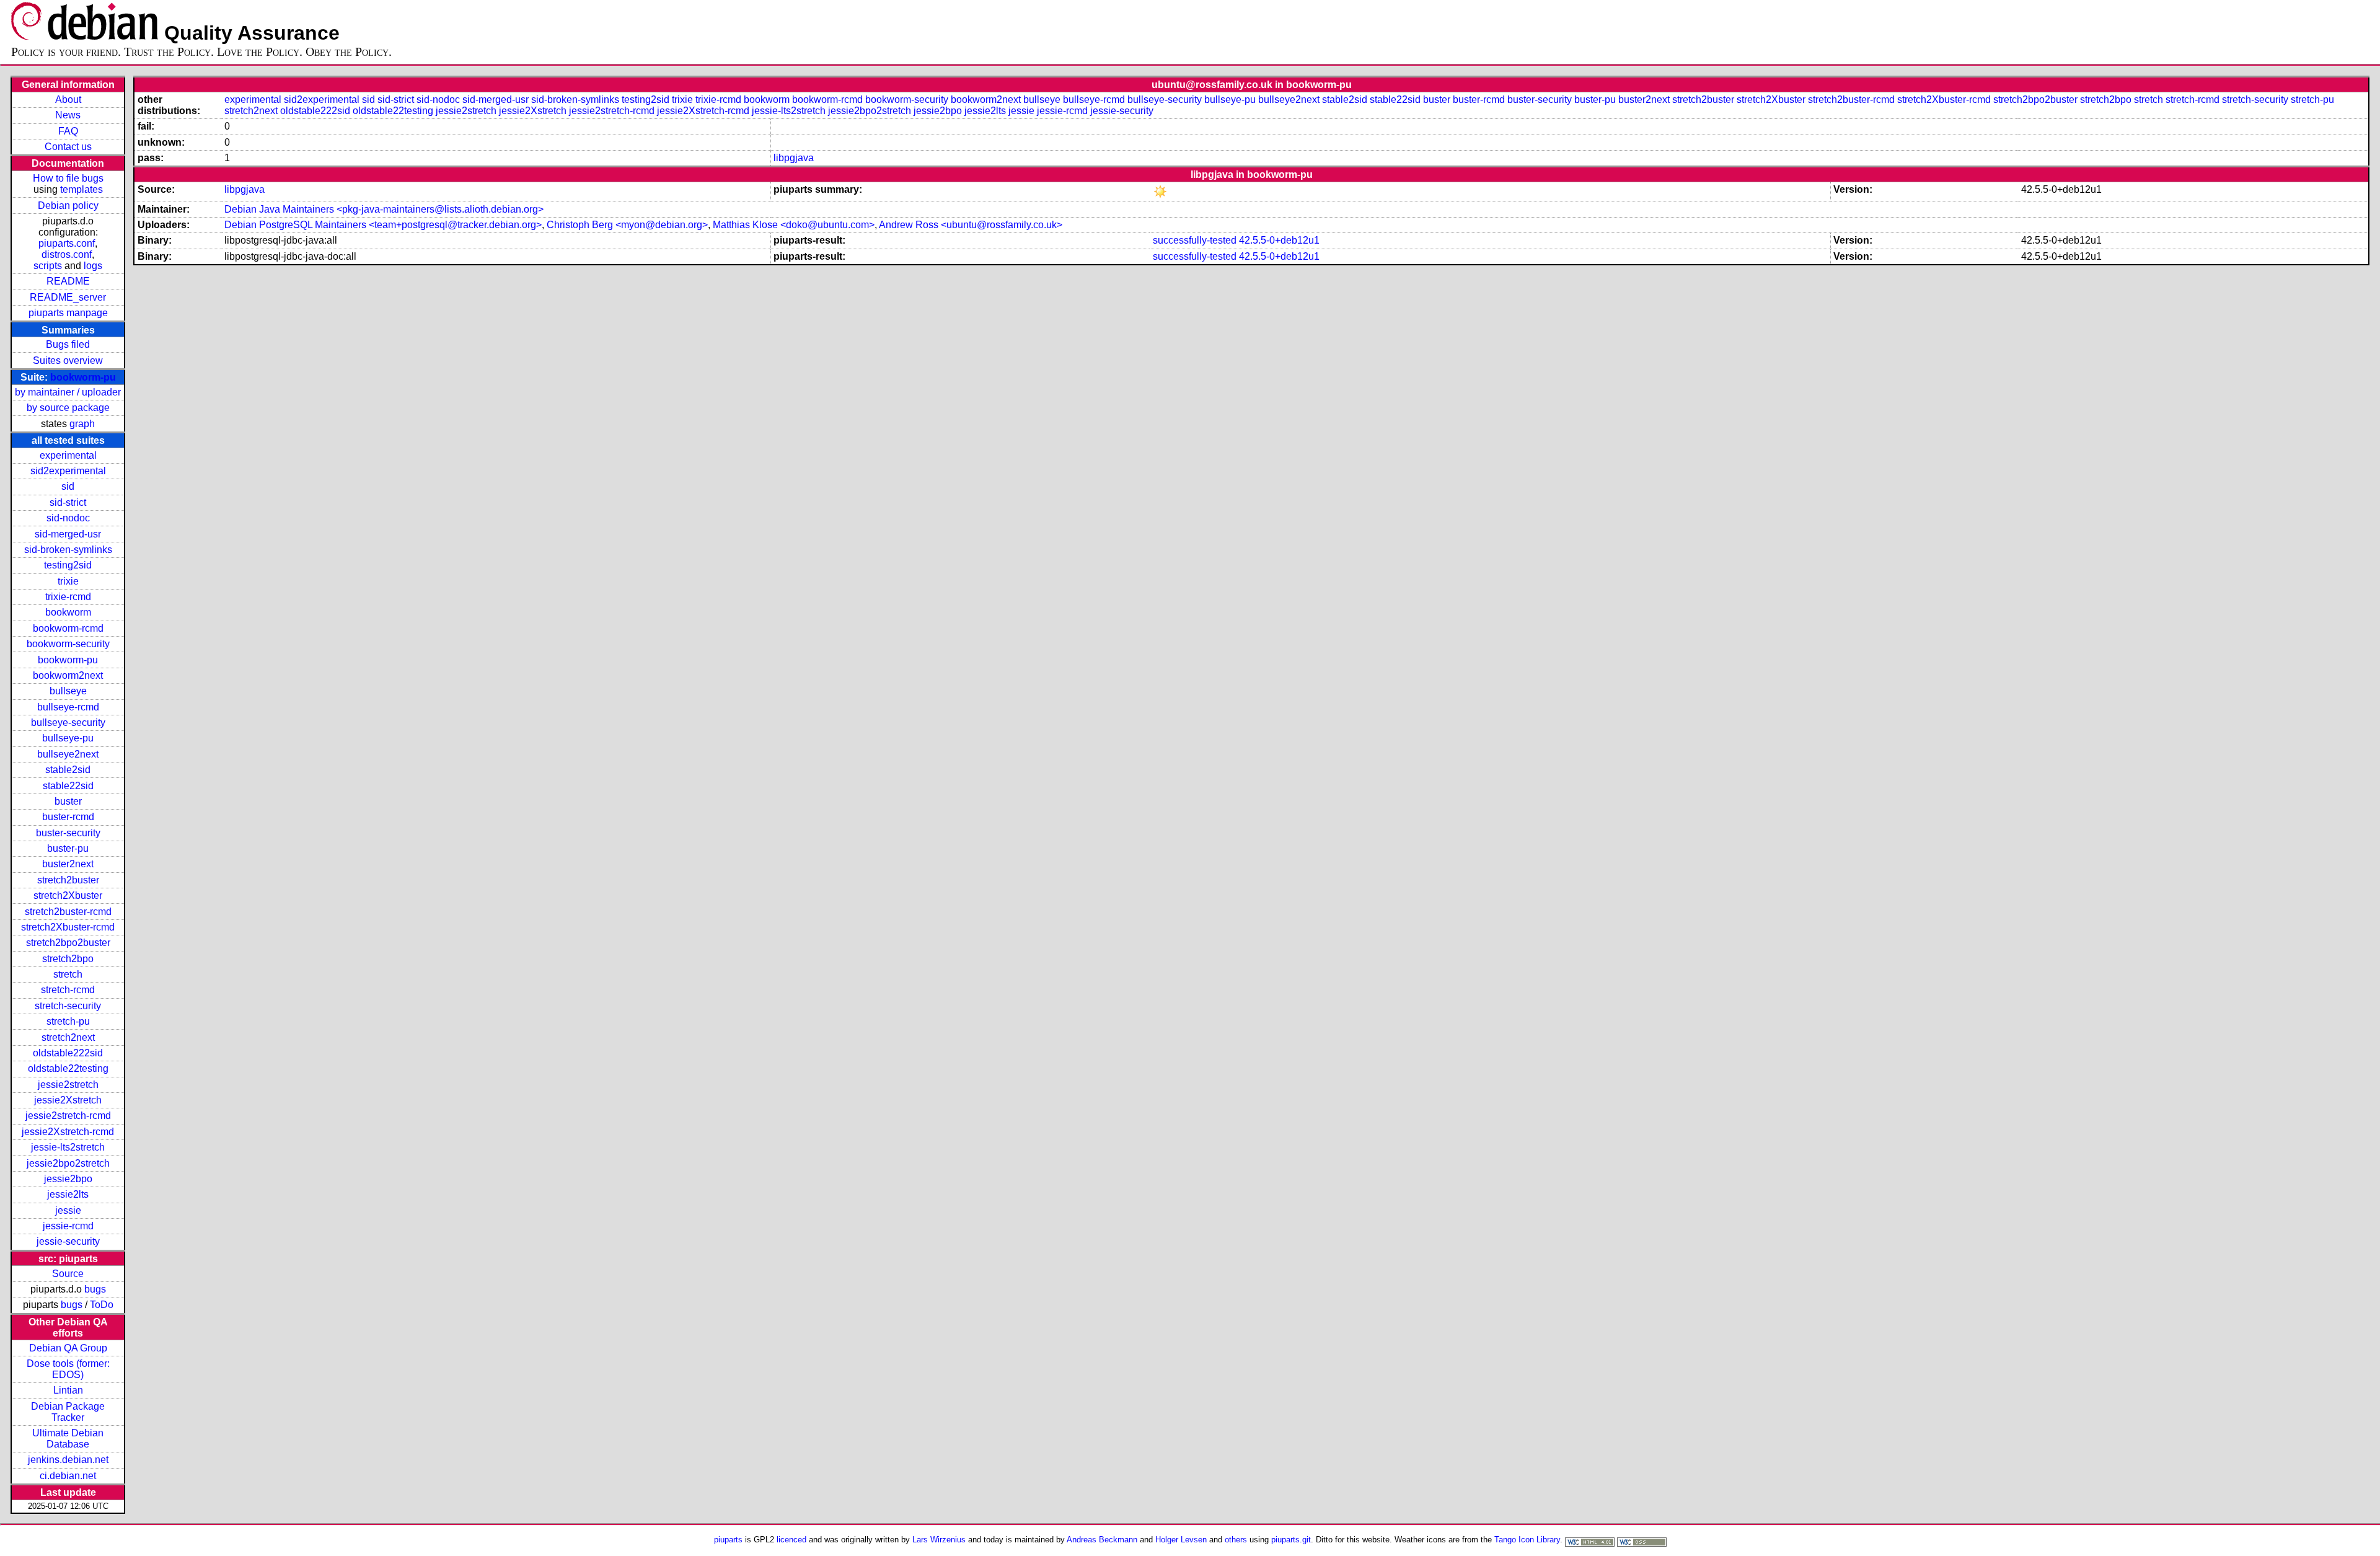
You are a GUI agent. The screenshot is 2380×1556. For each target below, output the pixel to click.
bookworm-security (68, 644)
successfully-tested (1195, 240)
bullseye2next (68, 754)
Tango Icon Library (1527, 1540)
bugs (95, 1289)
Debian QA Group (68, 1348)
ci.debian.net (68, 1476)
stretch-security (68, 1006)
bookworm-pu (83, 377)
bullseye (68, 691)
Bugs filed (68, 344)
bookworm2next (68, 675)
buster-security (68, 833)
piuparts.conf (67, 243)
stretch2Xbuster (68, 895)
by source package (68, 408)
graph (82, 424)
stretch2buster (68, 880)
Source (68, 1274)
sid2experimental (68, 471)
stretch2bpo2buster (68, 943)
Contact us (68, 147)
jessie (68, 1210)
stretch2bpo (68, 959)
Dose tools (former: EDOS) (68, 1369)
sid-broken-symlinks (68, 550)
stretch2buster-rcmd (68, 912)
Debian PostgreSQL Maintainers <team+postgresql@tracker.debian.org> (383, 225)
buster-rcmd (68, 817)
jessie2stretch (68, 1085)
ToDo (102, 1305)
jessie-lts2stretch (68, 1147)
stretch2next (68, 1037)
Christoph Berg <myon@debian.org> (627, 225)
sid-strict (68, 502)
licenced (791, 1540)
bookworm (68, 612)
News (68, 115)
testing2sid (68, 565)
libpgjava (794, 158)
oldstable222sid (68, 1053)
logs (93, 266)
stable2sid (68, 770)
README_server (68, 297)
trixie (68, 581)
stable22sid (68, 786)
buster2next (68, 864)
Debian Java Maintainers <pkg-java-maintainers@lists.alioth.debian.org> (384, 209)
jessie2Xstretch (68, 1100)
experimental (68, 455)
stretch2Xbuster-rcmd (68, 927)
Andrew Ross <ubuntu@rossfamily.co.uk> (971, 225)
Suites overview (68, 360)
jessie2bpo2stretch (68, 1163)
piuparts (728, 1540)
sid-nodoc (68, 518)
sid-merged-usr (68, 534)
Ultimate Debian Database (68, 1439)
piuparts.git (1291, 1540)
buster (68, 801)
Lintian (68, 1390)
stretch (68, 974)
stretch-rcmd (68, 990)
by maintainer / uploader (68, 392)
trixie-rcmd (68, 597)
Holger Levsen (1181, 1540)
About (68, 99)
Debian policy (68, 206)
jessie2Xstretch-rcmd (68, 1132)
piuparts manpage (68, 313)
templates (82, 189)
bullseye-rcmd (68, 707)
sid (68, 486)
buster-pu (68, 848)
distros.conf (67, 254)
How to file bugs (68, 178)
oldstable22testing (68, 1068)
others (1236, 1540)
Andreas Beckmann (1102, 1540)
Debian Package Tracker (68, 1412)
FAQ (68, 131)
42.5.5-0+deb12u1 (1279, 240)
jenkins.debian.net (68, 1460)
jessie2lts (68, 1194)
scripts (48, 266)
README (68, 281)
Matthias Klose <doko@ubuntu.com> (794, 225)
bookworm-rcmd (68, 628)
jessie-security (68, 1241)
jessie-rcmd (68, 1226)
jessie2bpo (68, 1179)
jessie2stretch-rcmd (68, 1116)
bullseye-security (68, 723)
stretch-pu (68, 1021)
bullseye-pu (68, 738)
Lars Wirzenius (939, 1540)
